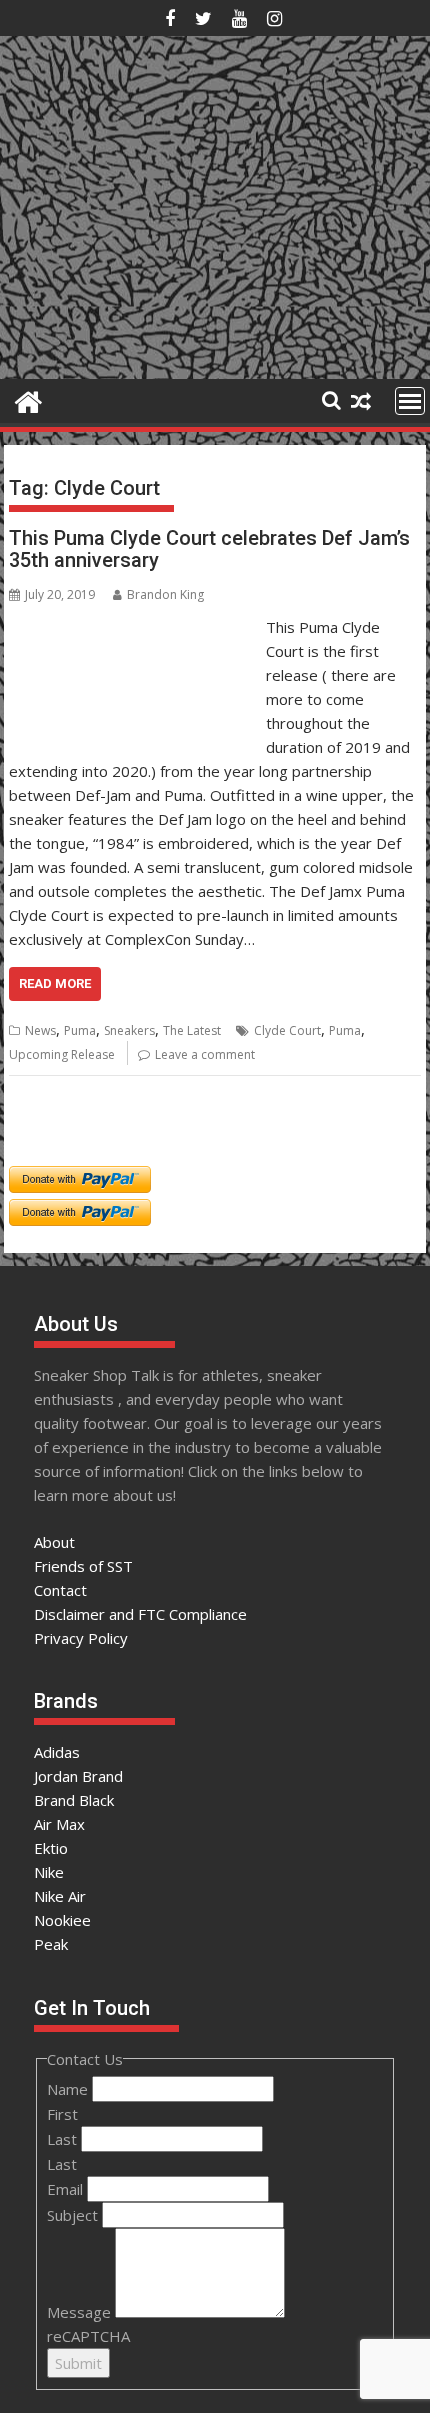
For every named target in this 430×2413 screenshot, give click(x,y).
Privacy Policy (81, 1638)
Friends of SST (83, 1566)
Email (67, 2189)
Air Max (59, 1824)
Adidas (57, 1752)
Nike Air (60, 1896)
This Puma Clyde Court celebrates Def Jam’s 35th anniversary (209, 549)
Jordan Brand (78, 1776)
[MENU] (410, 401)
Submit (78, 2363)
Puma (80, 1030)
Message (81, 2312)
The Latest (192, 1030)
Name (69, 2089)
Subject (74, 2215)
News (40, 1030)
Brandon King (165, 594)
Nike (49, 1872)
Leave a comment (205, 1054)
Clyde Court (287, 1030)
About (54, 1542)
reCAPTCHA (88, 2336)
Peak (51, 1944)
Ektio (51, 1848)
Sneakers (129, 1030)
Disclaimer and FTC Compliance (140, 1614)
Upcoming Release (62, 1054)
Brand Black (74, 1800)
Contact (60, 1590)
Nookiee (62, 1920)
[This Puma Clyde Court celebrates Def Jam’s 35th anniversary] (132, 627)
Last (64, 2139)
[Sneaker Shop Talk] (28, 399)
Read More (55, 983)
